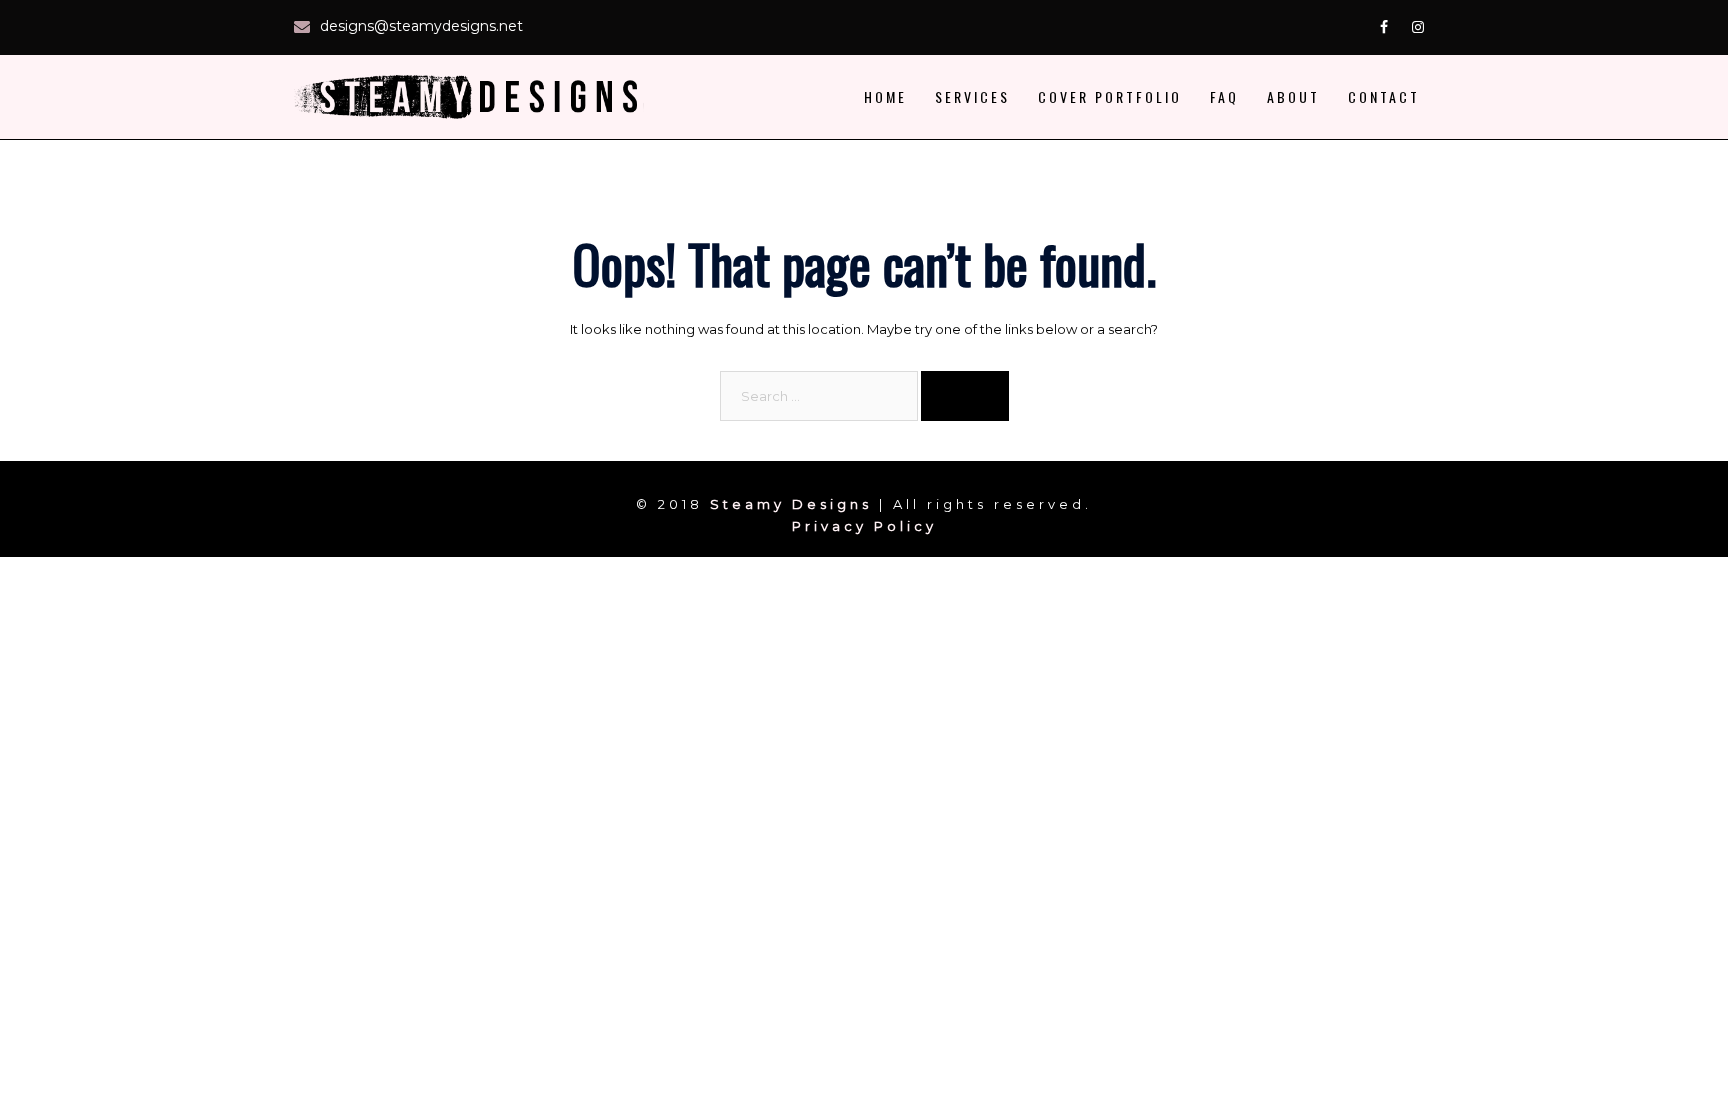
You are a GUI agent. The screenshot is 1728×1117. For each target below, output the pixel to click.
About (1293, 96)
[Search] (965, 396)
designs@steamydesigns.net (421, 26)
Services (972, 96)
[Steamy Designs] (474, 95)
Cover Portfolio (1110, 96)
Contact (1384, 96)
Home (885, 96)
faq (1224, 96)
